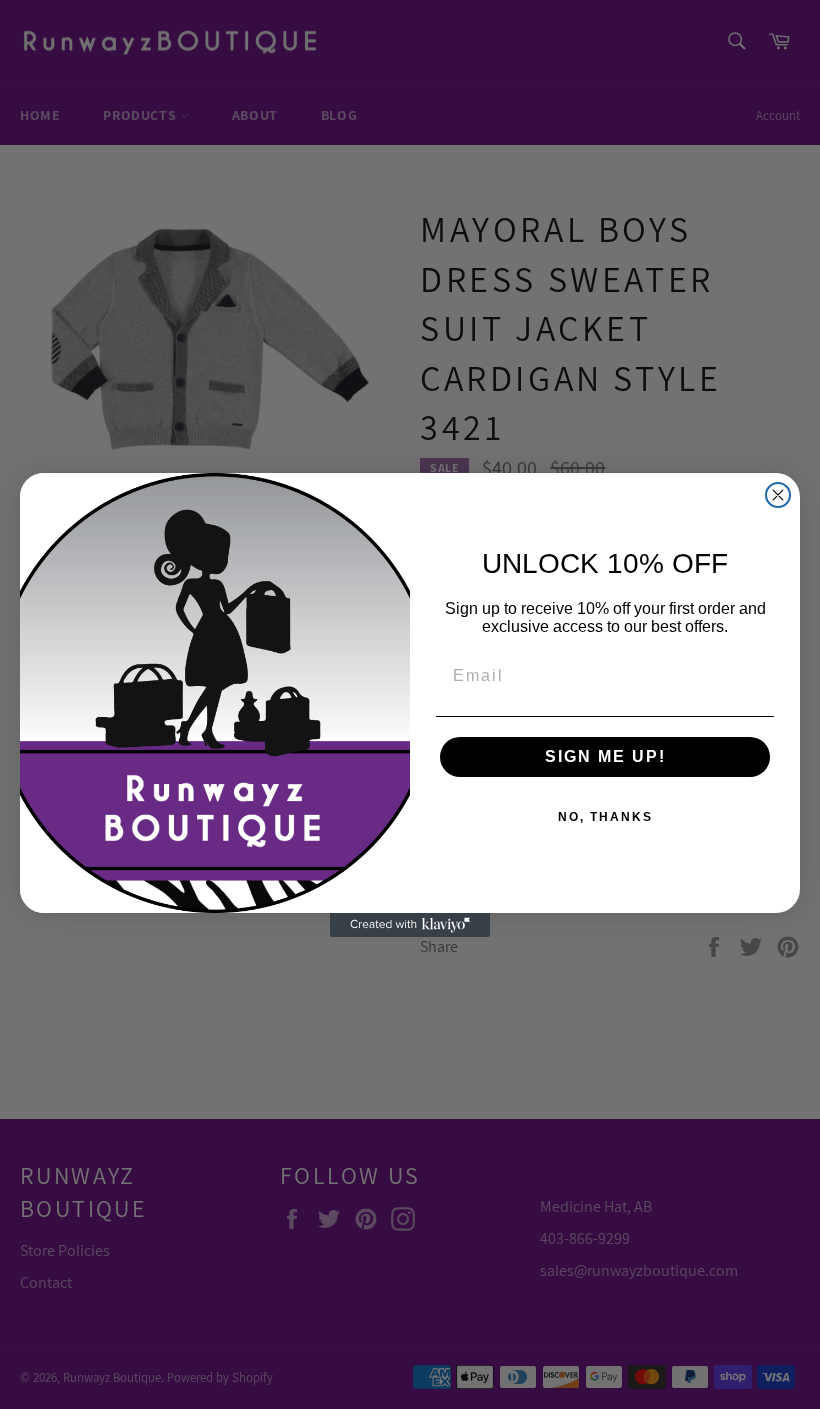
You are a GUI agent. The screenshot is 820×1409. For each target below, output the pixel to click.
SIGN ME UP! (605, 756)
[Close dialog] (778, 495)
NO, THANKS (605, 817)
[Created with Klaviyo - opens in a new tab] (410, 925)
